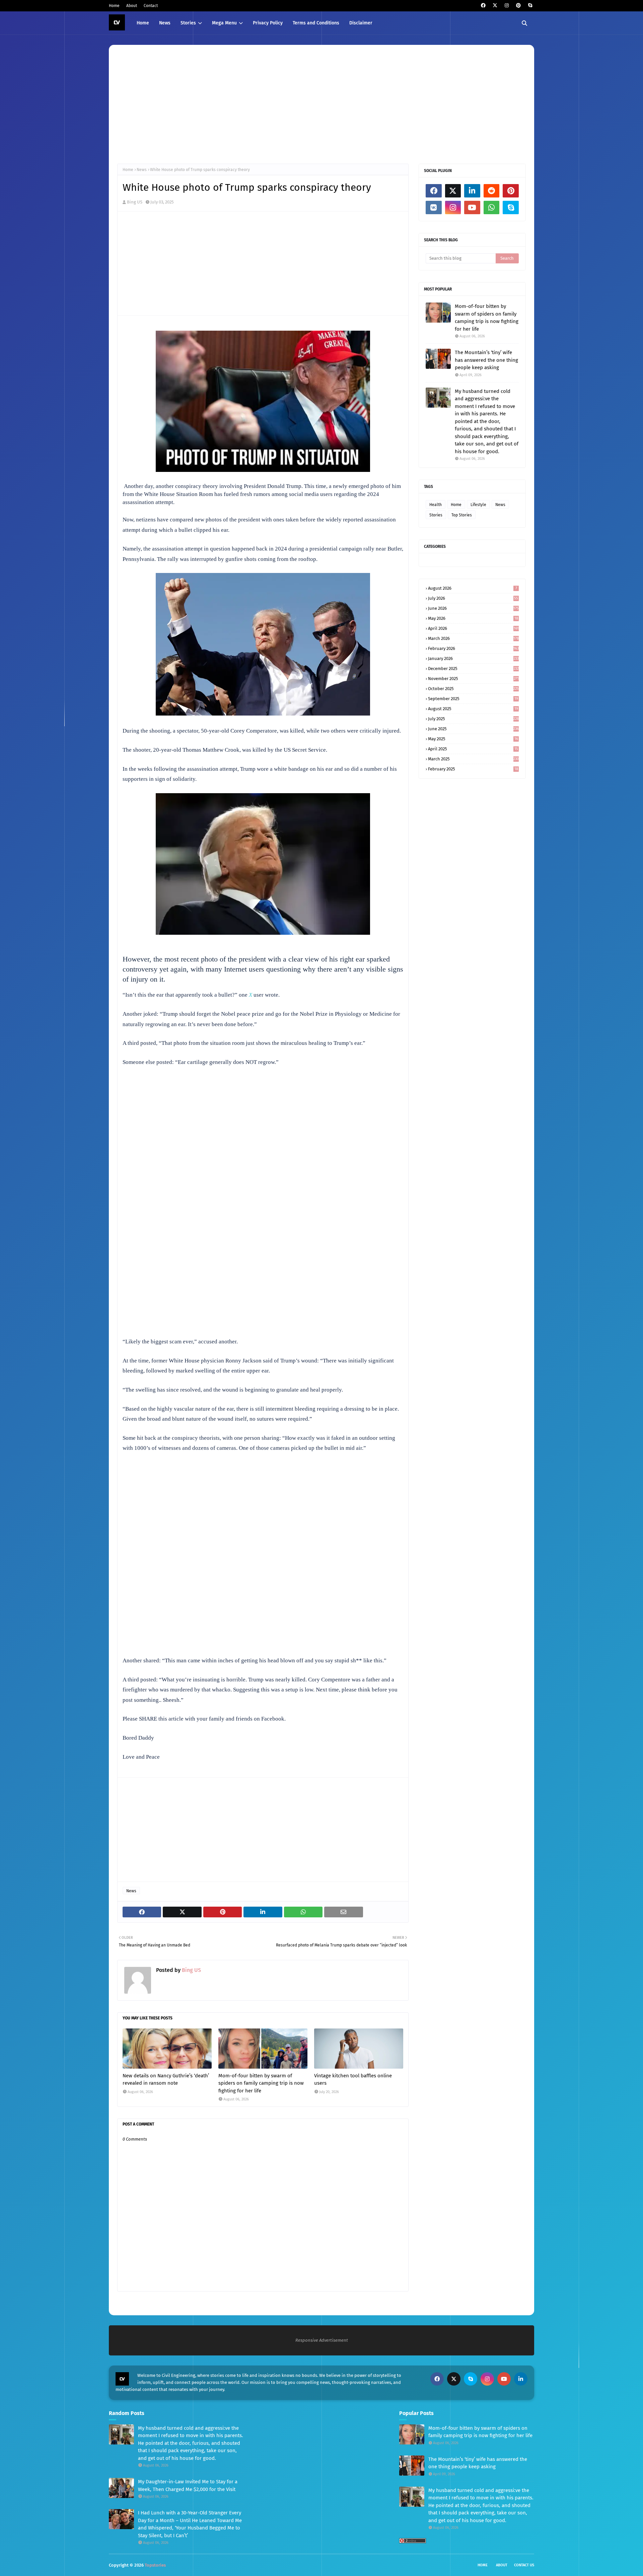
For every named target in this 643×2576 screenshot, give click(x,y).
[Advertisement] (318, 103)
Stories (436, 515)
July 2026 (473, 598)
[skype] (530, 6)
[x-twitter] (495, 6)
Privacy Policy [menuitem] (268, 23)
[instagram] (507, 6)
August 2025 (473, 709)
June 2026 (473, 608)
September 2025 (473, 699)
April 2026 (473, 628)
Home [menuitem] (143, 23)
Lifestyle (478, 505)
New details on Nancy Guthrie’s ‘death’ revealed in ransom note (166, 2080)
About (132, 6)
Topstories (155, 2565)
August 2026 (473, 588)
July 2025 (473, 719)
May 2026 (473, 618)
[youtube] (472, 207)
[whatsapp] (492, 207)
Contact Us (524, 2565)
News (142, 170)
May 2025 (473, 739)
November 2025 (473, 679)
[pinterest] (518, 6)
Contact (151, 6)
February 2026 (473, 648)
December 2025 (473, 669)
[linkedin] (472, 191)
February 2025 (473, 769)
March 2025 (473, 759)
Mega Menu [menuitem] (224, 23)
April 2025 (473, 749)
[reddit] (492, 191)
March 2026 (473, 638)
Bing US (135, 202)
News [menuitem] (165, 23)
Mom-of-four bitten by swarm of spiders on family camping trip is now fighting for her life (261, 2083)
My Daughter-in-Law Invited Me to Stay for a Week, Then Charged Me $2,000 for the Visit (188, 2485)
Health (436, 505)
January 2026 (473, 658)
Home (114, 6)
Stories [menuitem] (188, 23)
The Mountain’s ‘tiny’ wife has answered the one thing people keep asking (486, 360)
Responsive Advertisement (322, 2340)
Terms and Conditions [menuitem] (316, 23)
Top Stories (462, 515)
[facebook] (483, 6)
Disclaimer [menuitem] (361, 23)
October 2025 (473, 689)
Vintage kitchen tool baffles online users (353, 2080)
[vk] (434, 207)
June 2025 (473, 729)
